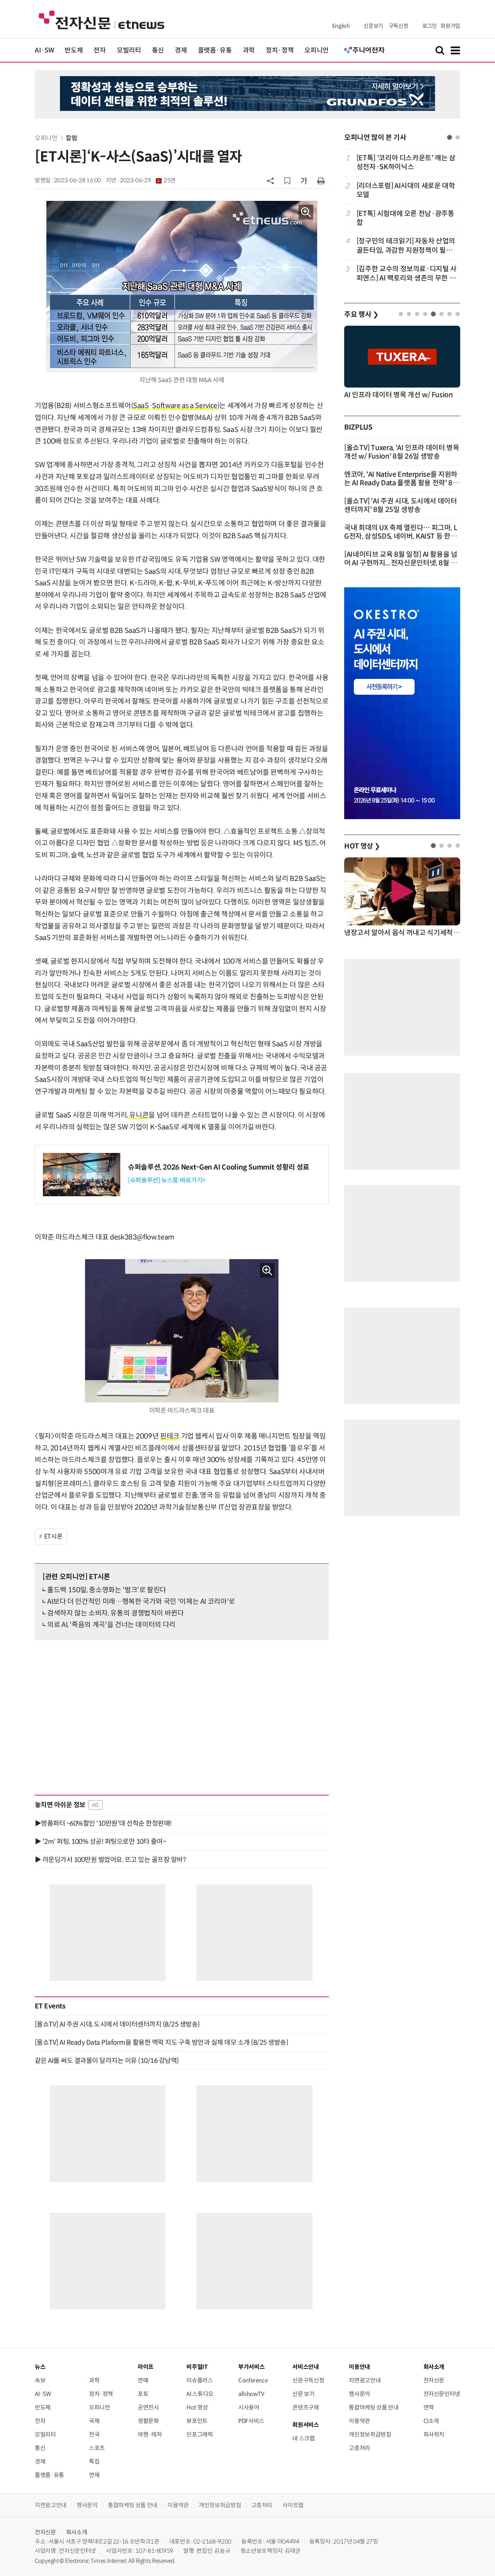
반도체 (74, 50)
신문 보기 (303, 2394)
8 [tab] (458, 314)
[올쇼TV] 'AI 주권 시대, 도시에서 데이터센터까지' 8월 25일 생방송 (401, 505)
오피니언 (317, 50)
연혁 (429, 2407)
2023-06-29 (148, 180)
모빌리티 (129, 50)
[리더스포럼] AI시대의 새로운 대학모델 (406, 190)
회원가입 (450, 26)
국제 (94, 2421)
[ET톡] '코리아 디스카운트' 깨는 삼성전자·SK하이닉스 (406, 162)
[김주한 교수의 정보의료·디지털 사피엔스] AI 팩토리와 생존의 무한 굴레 (407, 274)
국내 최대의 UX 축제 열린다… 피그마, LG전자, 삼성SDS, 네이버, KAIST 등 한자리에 (401, 536)
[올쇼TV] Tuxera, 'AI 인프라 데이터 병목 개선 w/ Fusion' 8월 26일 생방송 (402, 452)
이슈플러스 (200, 2380)
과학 (249, 50)
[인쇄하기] (321, 180)
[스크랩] (287, 181)
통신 (158, 50)
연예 (143, 2380)
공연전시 (148, 2407)
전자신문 (434, 2380)
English (341, 26)
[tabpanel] (402, 218)
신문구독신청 (308, 2380)
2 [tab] (458, 137)
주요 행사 (361, 315)
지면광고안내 (365, 2380)
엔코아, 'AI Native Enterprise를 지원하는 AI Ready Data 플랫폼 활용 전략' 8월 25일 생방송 (402, 483)
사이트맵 (293, 2505)
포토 (143, 2394)
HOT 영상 (362, 846)
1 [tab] (450, 137)
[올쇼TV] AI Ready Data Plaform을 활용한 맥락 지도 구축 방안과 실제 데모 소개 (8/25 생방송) (161, 2042)
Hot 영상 (197, 2407)
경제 (181, 50)
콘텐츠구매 (306, 2407)
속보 (40, 2380)
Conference (253, 2380)
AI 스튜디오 (200, 2394)
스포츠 (97, 2448)
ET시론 (53, 1536)
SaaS (141, 406)
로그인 (430, 26)
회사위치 (434, 2434)
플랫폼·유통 (215, 50)
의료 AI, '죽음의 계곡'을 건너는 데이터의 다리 (111, 1625)
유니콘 (139, 1115)
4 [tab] (425, 314)
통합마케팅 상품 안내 (374, 2407)
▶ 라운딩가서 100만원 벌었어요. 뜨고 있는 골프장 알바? (110, 1860)
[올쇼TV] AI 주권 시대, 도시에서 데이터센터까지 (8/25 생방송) (117, 2024)
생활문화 (148, 2421)
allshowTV (251, 2394)
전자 (100, 50)
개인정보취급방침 (370, 2434)
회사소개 (77, 2532)
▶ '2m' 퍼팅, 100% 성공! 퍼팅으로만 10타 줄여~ (100, 1841)
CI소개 (431, 2421)
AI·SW (44, 50)
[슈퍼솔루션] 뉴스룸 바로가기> (167, 1180)
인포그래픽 (200, 2434)
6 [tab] (441, 314)
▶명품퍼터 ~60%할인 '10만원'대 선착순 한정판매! (103, 1823)
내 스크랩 (303, 2438)
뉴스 (40, 2367)
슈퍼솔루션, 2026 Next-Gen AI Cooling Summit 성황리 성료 (219, 1167)
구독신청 (399, 26)
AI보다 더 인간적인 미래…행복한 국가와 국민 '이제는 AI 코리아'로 (141, 1602)
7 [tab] (450, 314)
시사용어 (249, 2407)
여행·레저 (150, 2434)
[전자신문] (102, 20)
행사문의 (359, 2394)
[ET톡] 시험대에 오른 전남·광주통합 (405, 218)
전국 (94, 2434)
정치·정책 (280, 50)
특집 (94, 2461)
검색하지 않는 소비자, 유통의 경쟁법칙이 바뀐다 (116, 1613)
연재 (94, 2475)
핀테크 (170, 1436)
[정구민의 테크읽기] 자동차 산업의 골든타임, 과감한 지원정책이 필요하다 (408, 246)
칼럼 (71, 138)
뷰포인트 (197, 2421)
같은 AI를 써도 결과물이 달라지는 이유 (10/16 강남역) (107, 2061)
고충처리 (359, 2448)
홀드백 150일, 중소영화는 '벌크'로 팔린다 (107, 1590)
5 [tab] (433, 314)
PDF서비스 (251, 2421)
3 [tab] (417, 314)
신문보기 (373, 26)
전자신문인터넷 (442, 2394)
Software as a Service (184, 406)
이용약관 (359, 2421)
